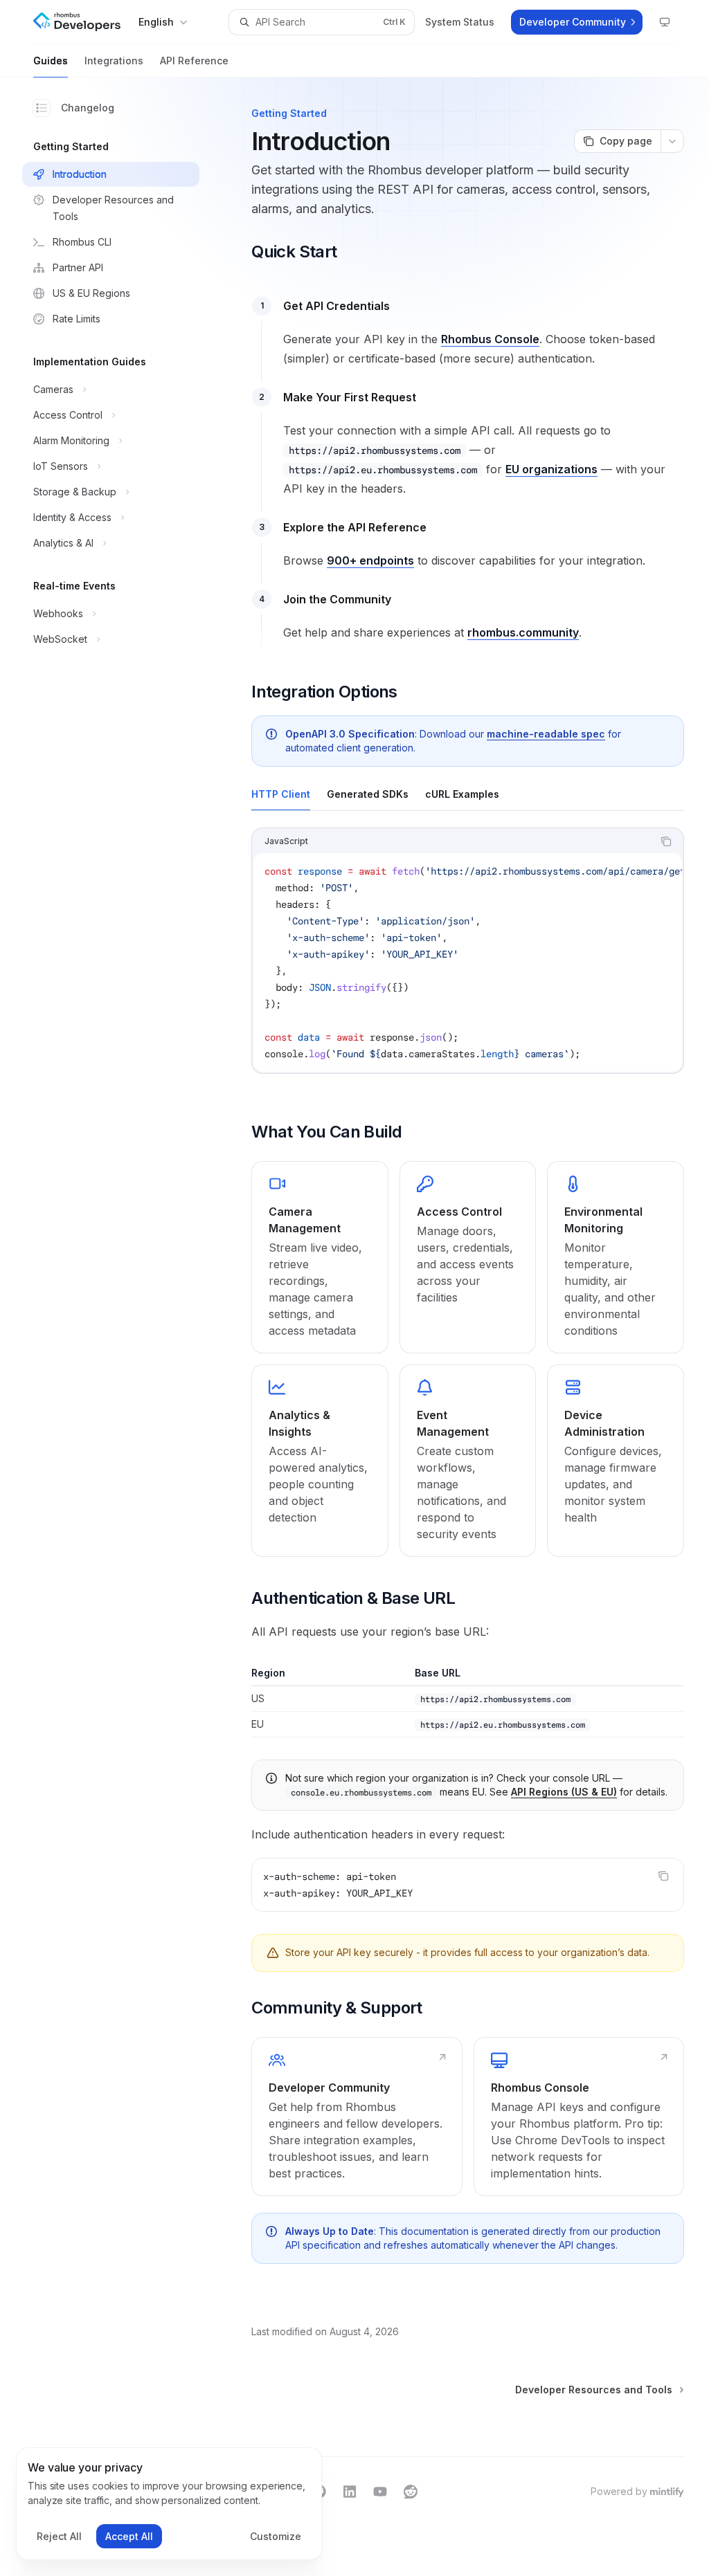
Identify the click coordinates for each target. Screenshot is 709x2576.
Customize (276, 2536)
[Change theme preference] (665, 22)
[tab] (281, 794)
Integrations (114, 61)
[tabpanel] (468, 962)
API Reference (194, 61)
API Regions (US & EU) (564, 1792)
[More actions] (672, 141)
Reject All (59, 2536)
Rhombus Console (490, 339)
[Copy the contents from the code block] (666, 841)
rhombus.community (523, 632)
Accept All (129, 2536)
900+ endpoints (370, 560)
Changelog (88, 108)
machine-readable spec (546, 734)
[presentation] (468, 962)
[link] (320, 1257)
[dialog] (169, 2504)
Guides (51, 61)
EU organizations (551, 469)
